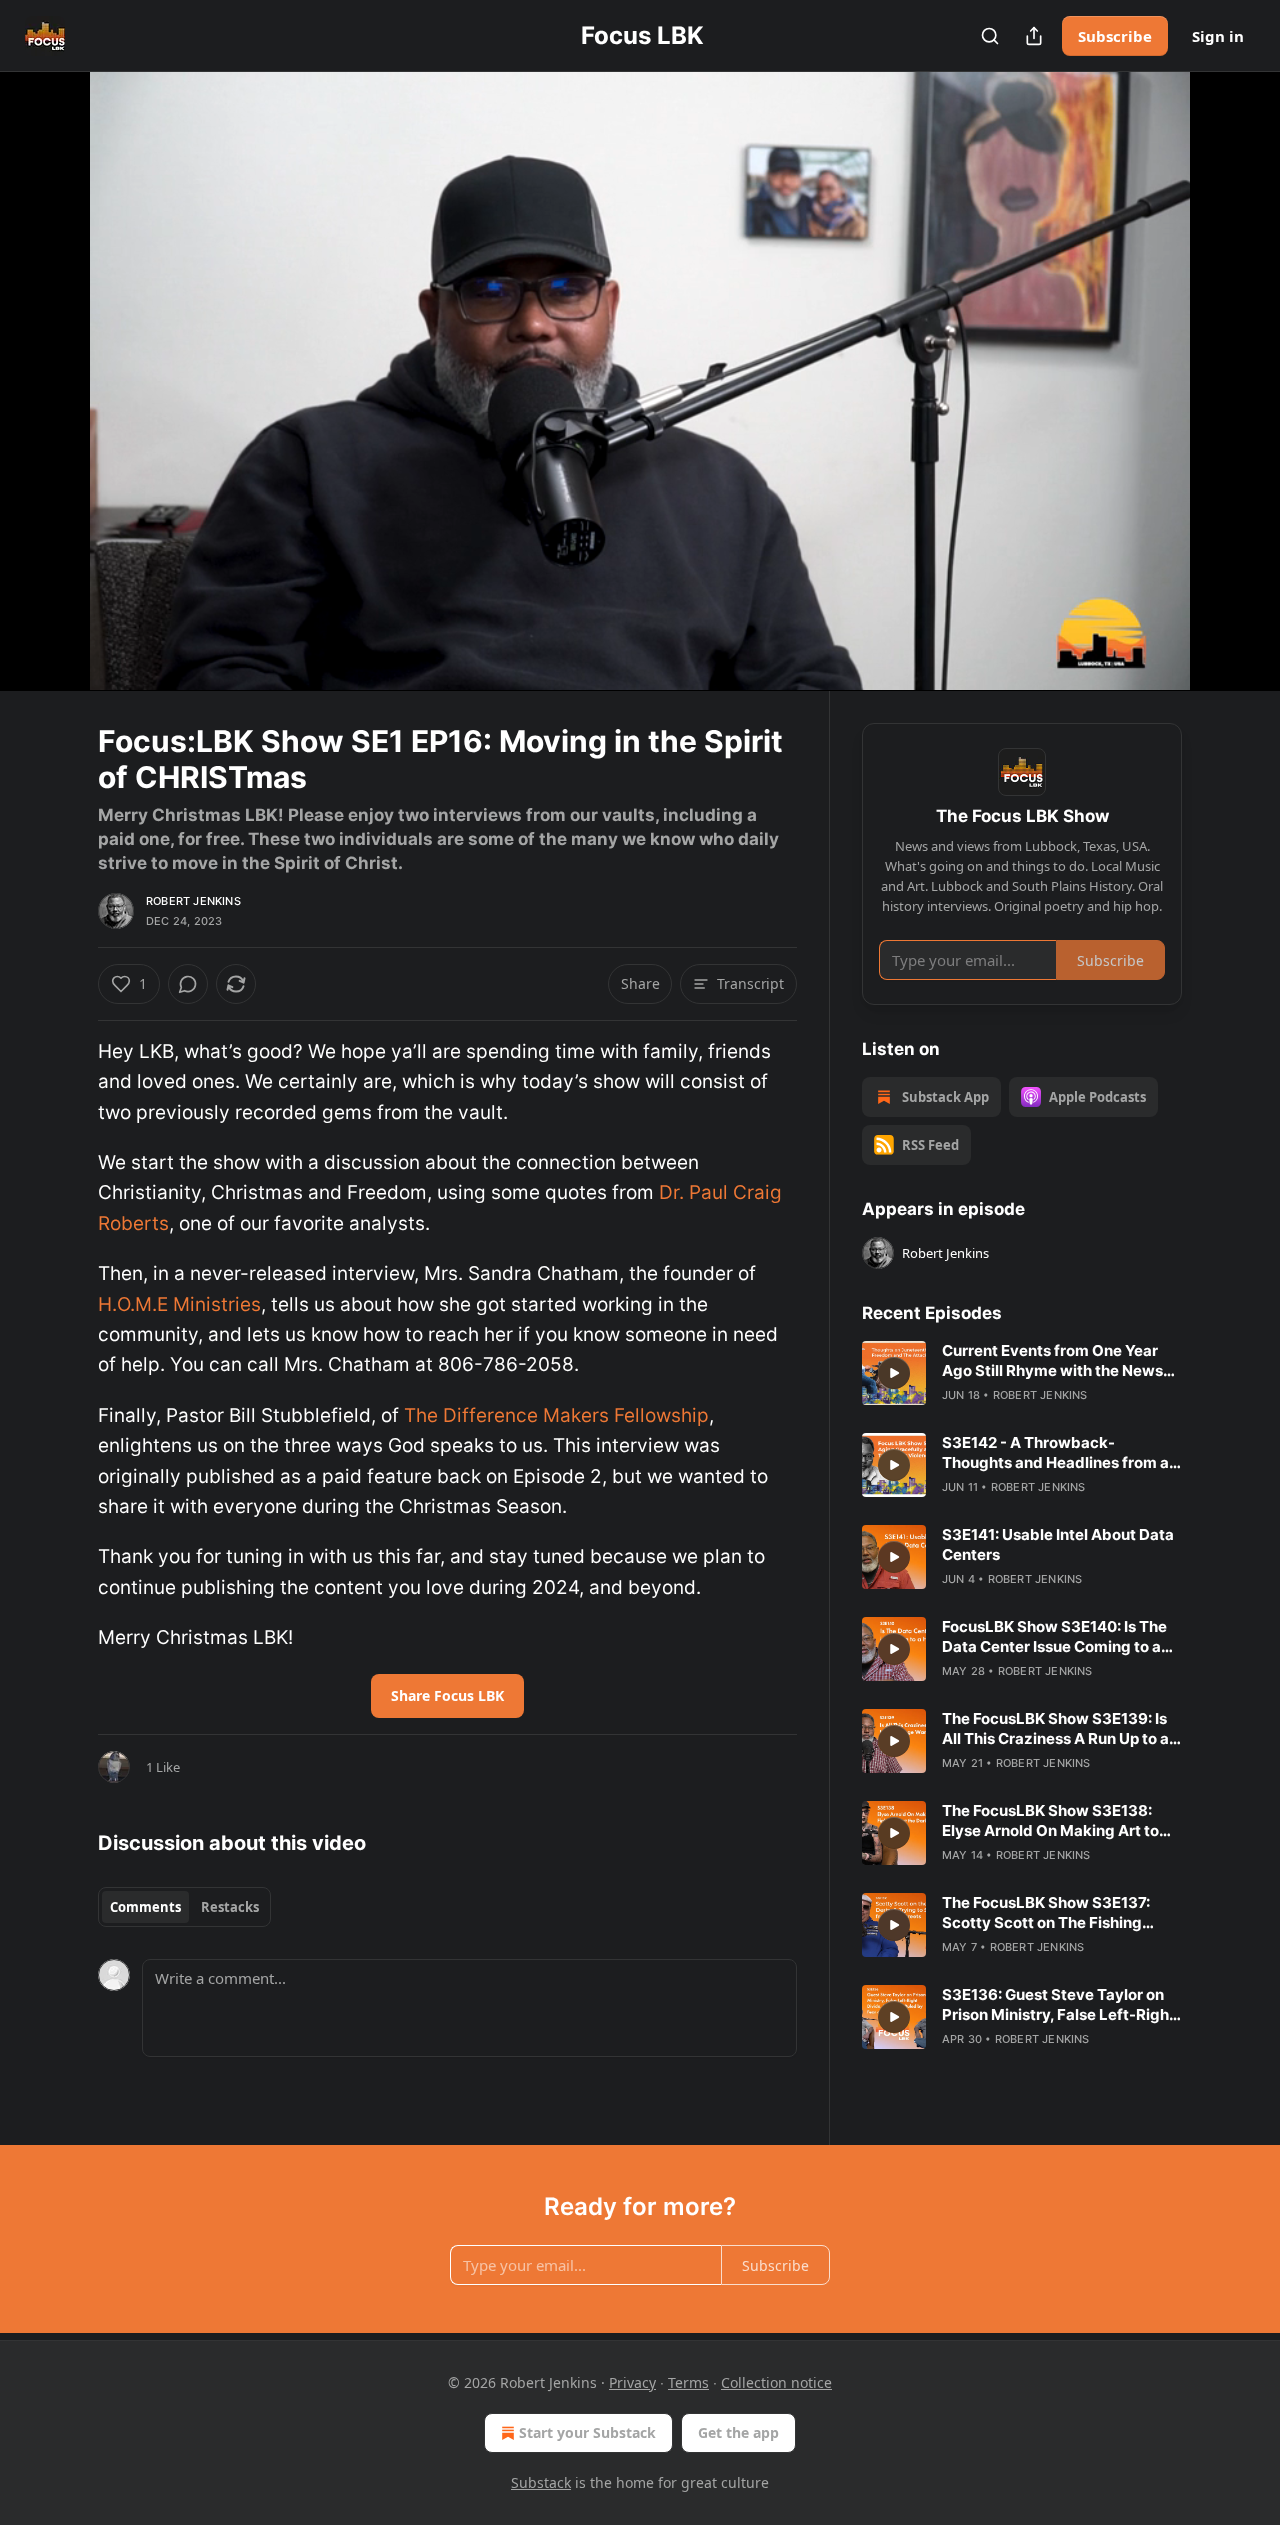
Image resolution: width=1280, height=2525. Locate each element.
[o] (894, 1373)
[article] (1022, 1373)
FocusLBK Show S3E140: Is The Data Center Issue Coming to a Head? (1054, 1637)
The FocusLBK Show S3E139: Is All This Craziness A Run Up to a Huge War (1055, 1729)
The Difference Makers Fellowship (556, 1415)
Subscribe (1115, 36)
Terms (688, 2382)
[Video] (50, 359)
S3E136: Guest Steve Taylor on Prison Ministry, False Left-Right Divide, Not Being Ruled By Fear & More (1062, 2005)
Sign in (1218, 36)
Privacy (632, 2382)
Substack (541, 2482)
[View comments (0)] (1232, 393)
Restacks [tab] (230, 1907)
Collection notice (776, 2382)
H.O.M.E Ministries (179, 1304)
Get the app (738, 2432)
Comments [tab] (145, 1907)
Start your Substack (587, 2432)
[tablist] (184, 1907)
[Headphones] (50, 403)
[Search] (990, 36)
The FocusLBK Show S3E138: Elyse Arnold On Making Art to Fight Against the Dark (1050, 1821)
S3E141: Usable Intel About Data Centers (1058, 1544)
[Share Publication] (1034, 36)
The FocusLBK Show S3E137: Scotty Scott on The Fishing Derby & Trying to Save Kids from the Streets (1062, 1913)
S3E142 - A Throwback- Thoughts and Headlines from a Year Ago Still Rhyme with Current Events (1055, 1453)
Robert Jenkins (193, 901)
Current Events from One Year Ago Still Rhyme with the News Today (1052, 1361)
